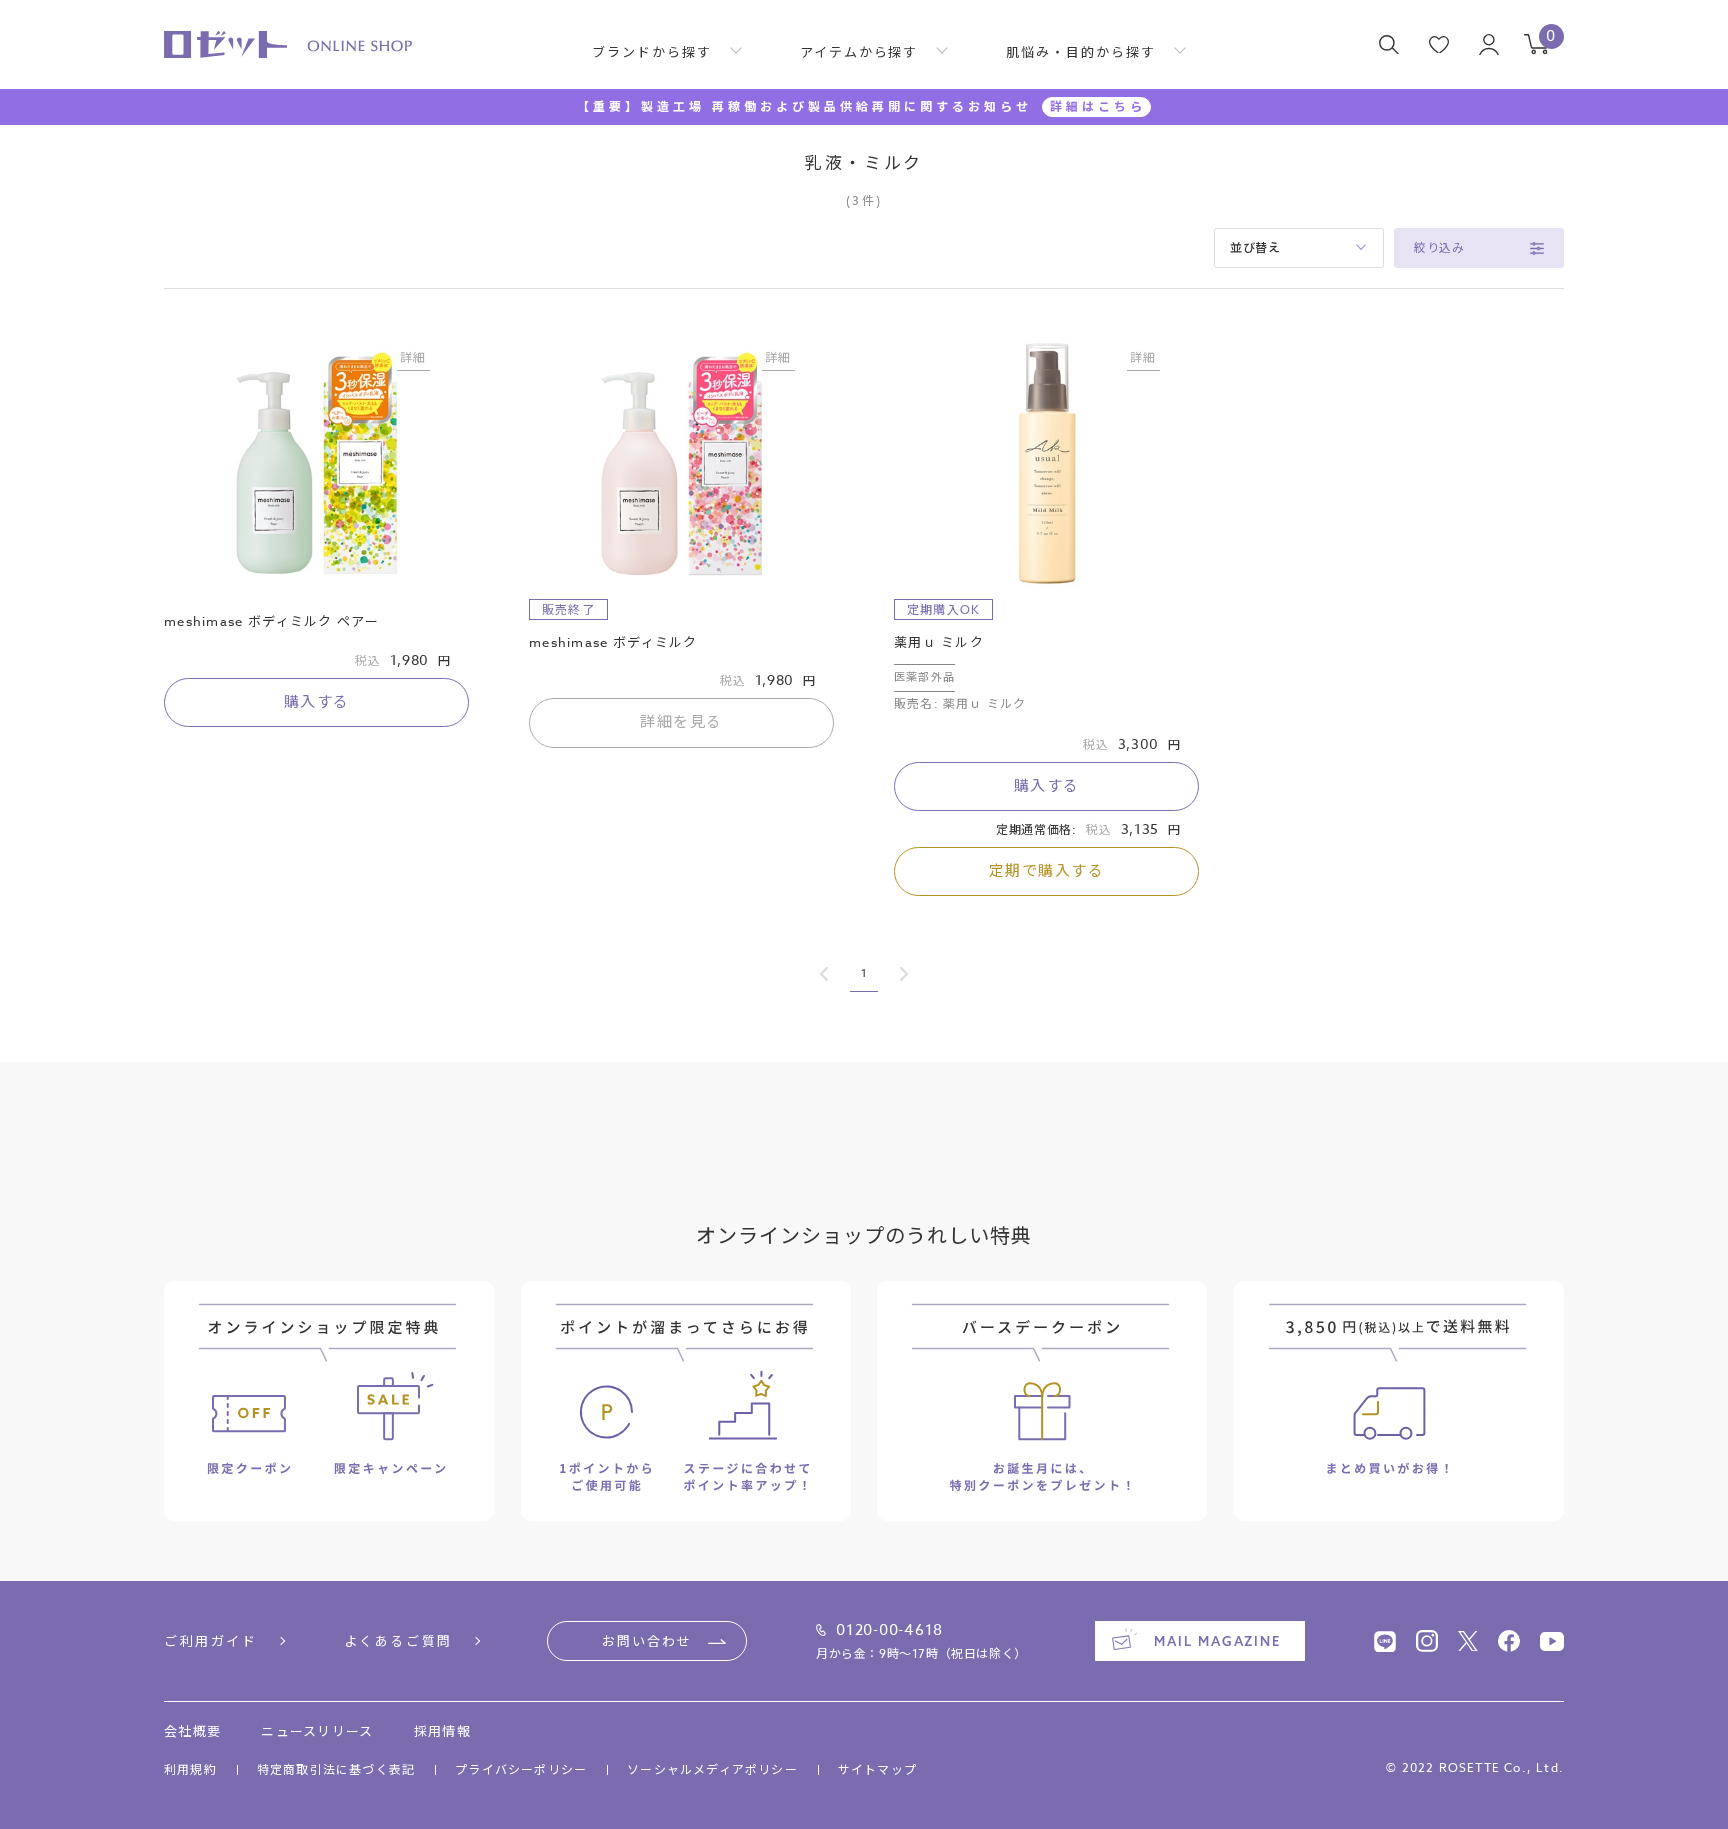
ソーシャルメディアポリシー (712, 1769)
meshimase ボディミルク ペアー (271, 621)
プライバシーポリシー (521, 1769)
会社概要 (192, 1731)
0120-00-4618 (889, 1630)
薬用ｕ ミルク (939, 642)
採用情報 (442, 1731)
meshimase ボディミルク (613, 642)
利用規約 (190, 1769)
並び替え (1255, 247)
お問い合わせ (647, 1641)
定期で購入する (1047, 871)
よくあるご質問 (398, 1641)
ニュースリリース (317, 1731)
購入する (317, 702)
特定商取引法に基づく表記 (336, 1769)
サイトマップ (877, 1769)
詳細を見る (681, 722)
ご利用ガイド (211, 1641)
